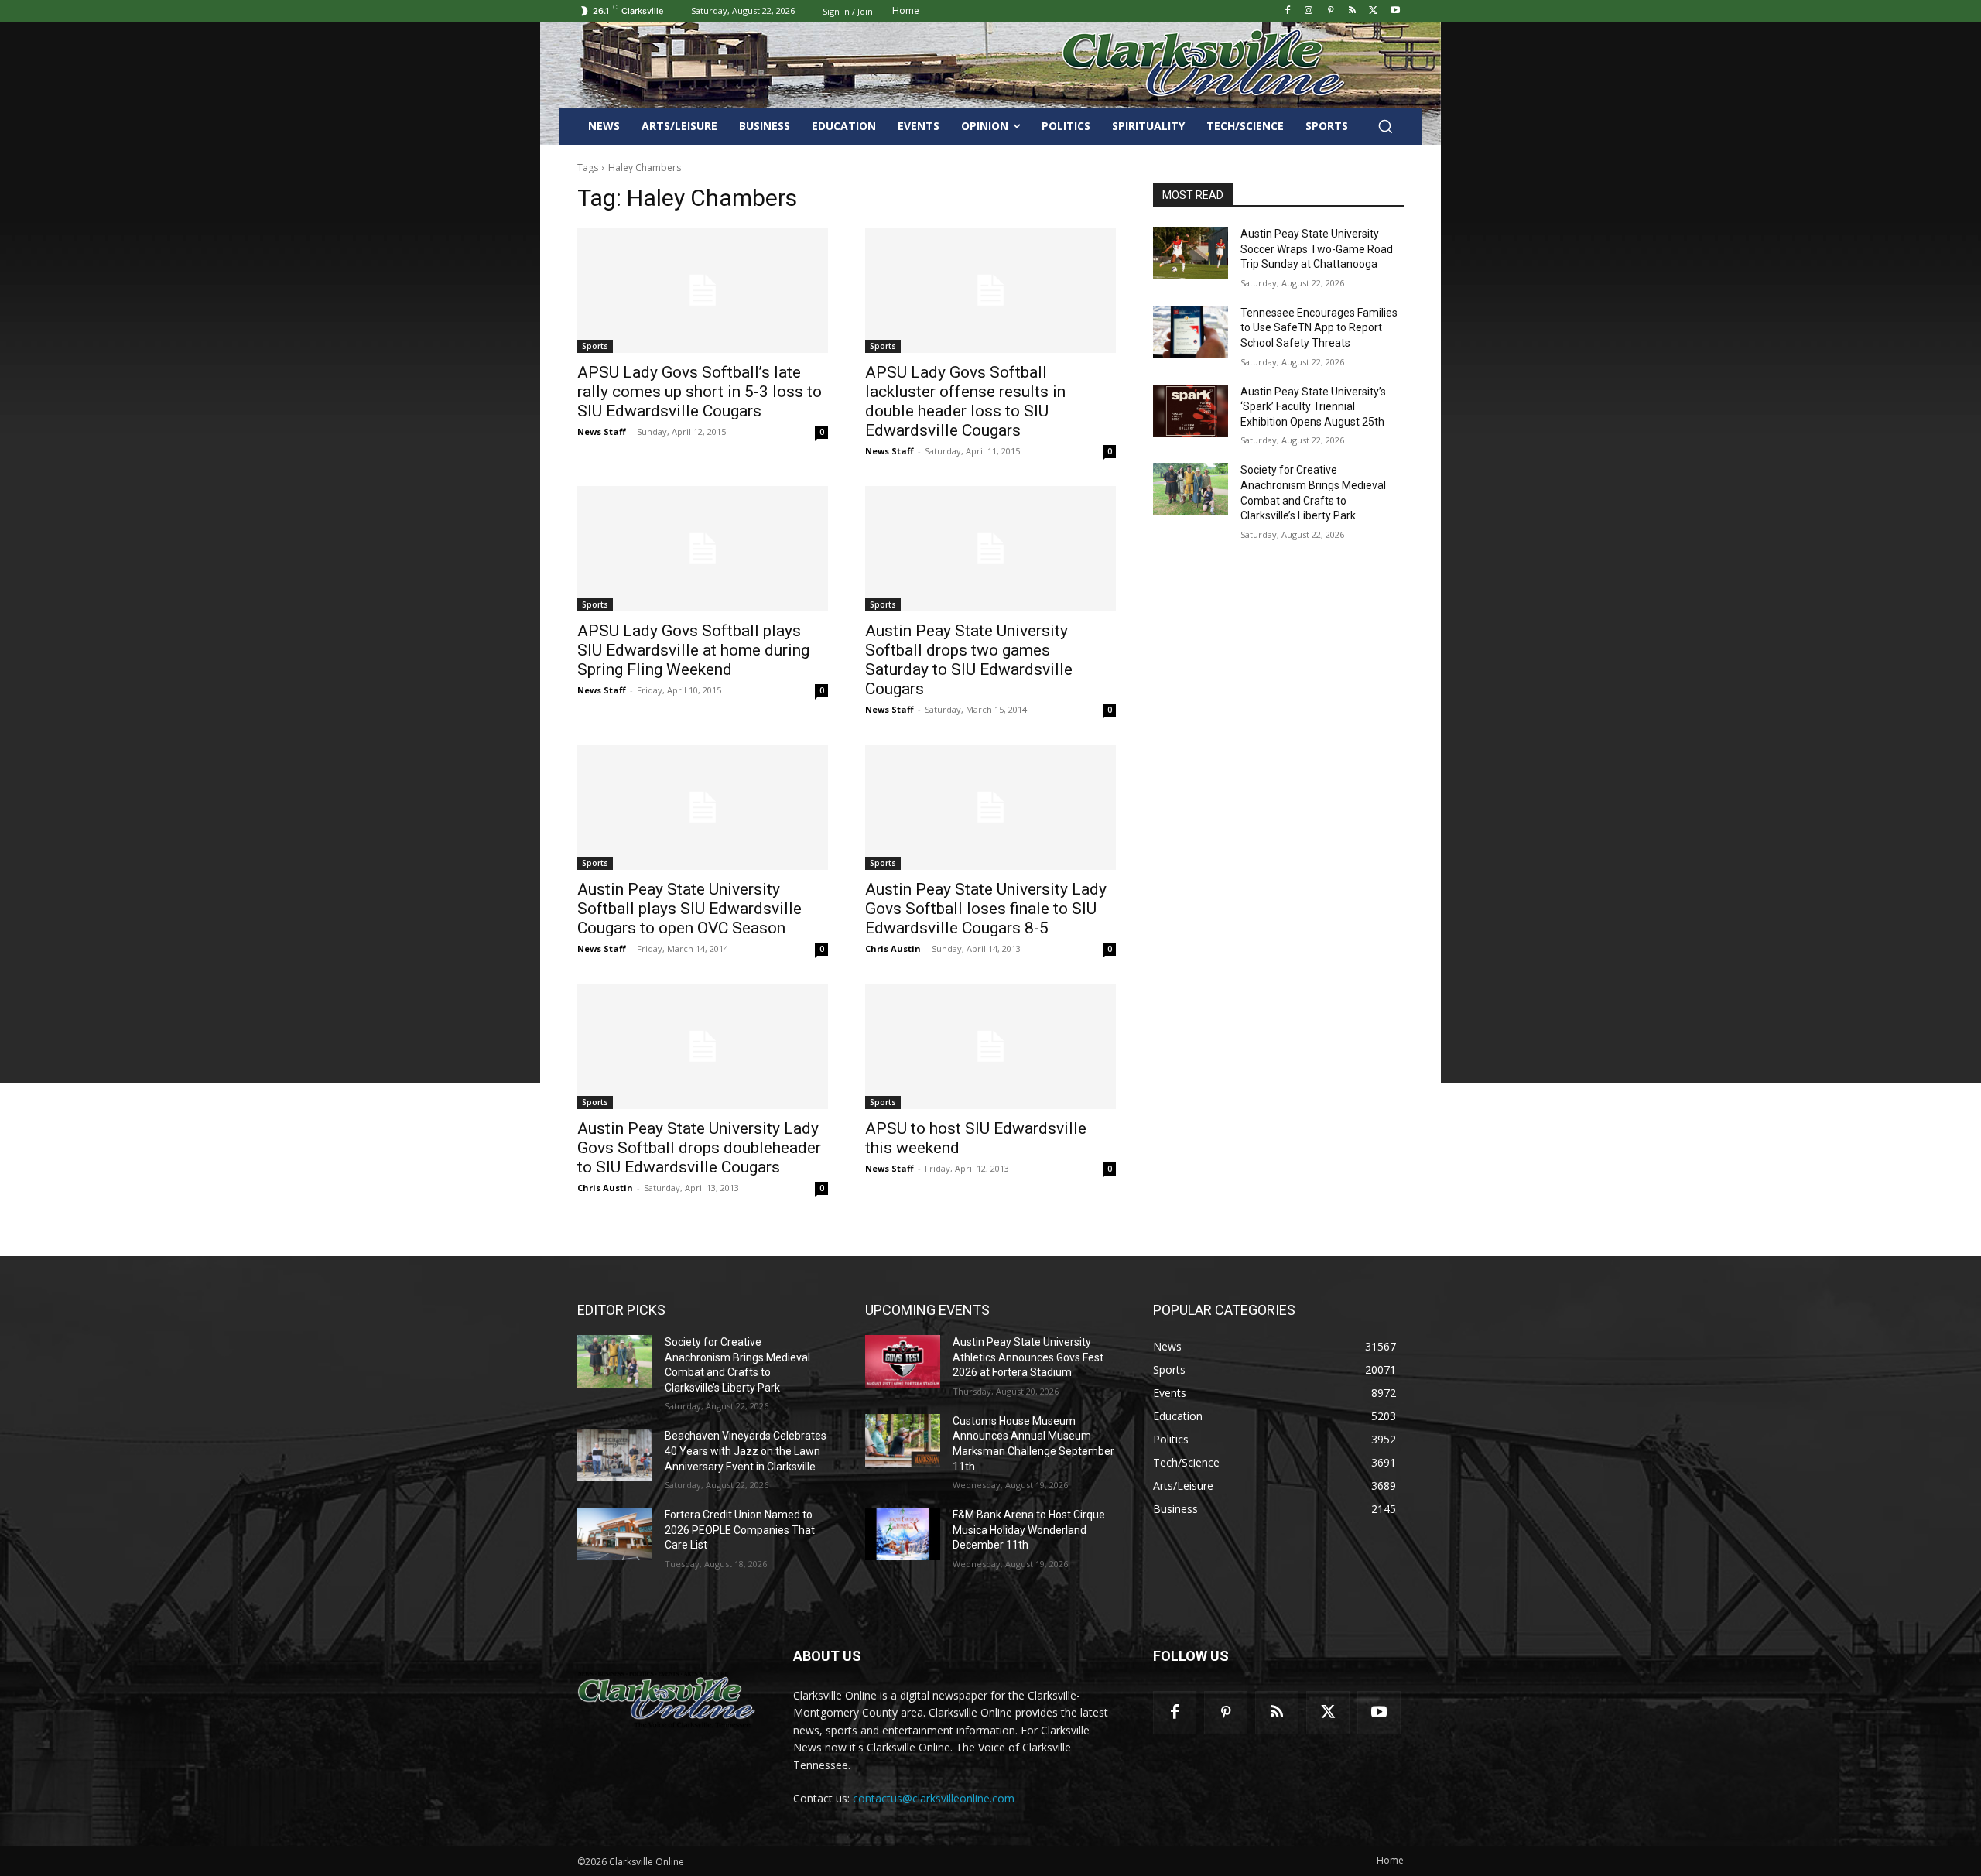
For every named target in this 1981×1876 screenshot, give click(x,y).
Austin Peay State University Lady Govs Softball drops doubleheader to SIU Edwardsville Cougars (699, 1148)
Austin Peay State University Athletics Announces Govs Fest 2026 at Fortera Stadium (1028, 1357)
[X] (1373, 11)
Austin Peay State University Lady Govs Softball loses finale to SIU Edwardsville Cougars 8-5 (986, 909)
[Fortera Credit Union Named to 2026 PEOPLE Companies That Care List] (615, 1534)
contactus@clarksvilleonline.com (934, 1798)
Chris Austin (893, 948)
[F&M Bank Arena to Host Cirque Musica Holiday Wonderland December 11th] (903, 1534)
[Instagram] (1309, 11)
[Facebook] (1287, 11)
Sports (595, 346)
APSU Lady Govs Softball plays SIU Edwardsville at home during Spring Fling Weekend (693, 650)
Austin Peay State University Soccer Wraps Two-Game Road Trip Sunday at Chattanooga (1317, 249)
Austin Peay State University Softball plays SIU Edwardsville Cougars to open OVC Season (689, 909)
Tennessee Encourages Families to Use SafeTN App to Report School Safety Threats (1319, 328)
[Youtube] (1395, 11)
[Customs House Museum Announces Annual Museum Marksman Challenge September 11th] (903, 1440)
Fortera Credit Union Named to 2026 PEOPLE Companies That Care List (740, 1530)
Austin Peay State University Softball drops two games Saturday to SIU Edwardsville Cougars (969, 660)
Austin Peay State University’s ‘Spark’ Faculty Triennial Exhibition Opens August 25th (1313, 407)
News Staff (602, 431)
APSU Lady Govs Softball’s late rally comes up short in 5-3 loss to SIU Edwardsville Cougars (700, 392)
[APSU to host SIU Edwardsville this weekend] (990, 1046)
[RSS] (1352, 11)
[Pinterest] (1331, 11)
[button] (1385, 126)
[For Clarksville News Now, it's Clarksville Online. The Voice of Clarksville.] (667, 1700)
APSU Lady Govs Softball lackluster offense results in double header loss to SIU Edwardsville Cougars (965, 401)
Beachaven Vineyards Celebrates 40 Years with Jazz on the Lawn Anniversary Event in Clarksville (746, 1451)
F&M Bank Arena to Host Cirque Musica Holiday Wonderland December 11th (1029, 1530)
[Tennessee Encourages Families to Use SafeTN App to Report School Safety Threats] (1191, 332)
